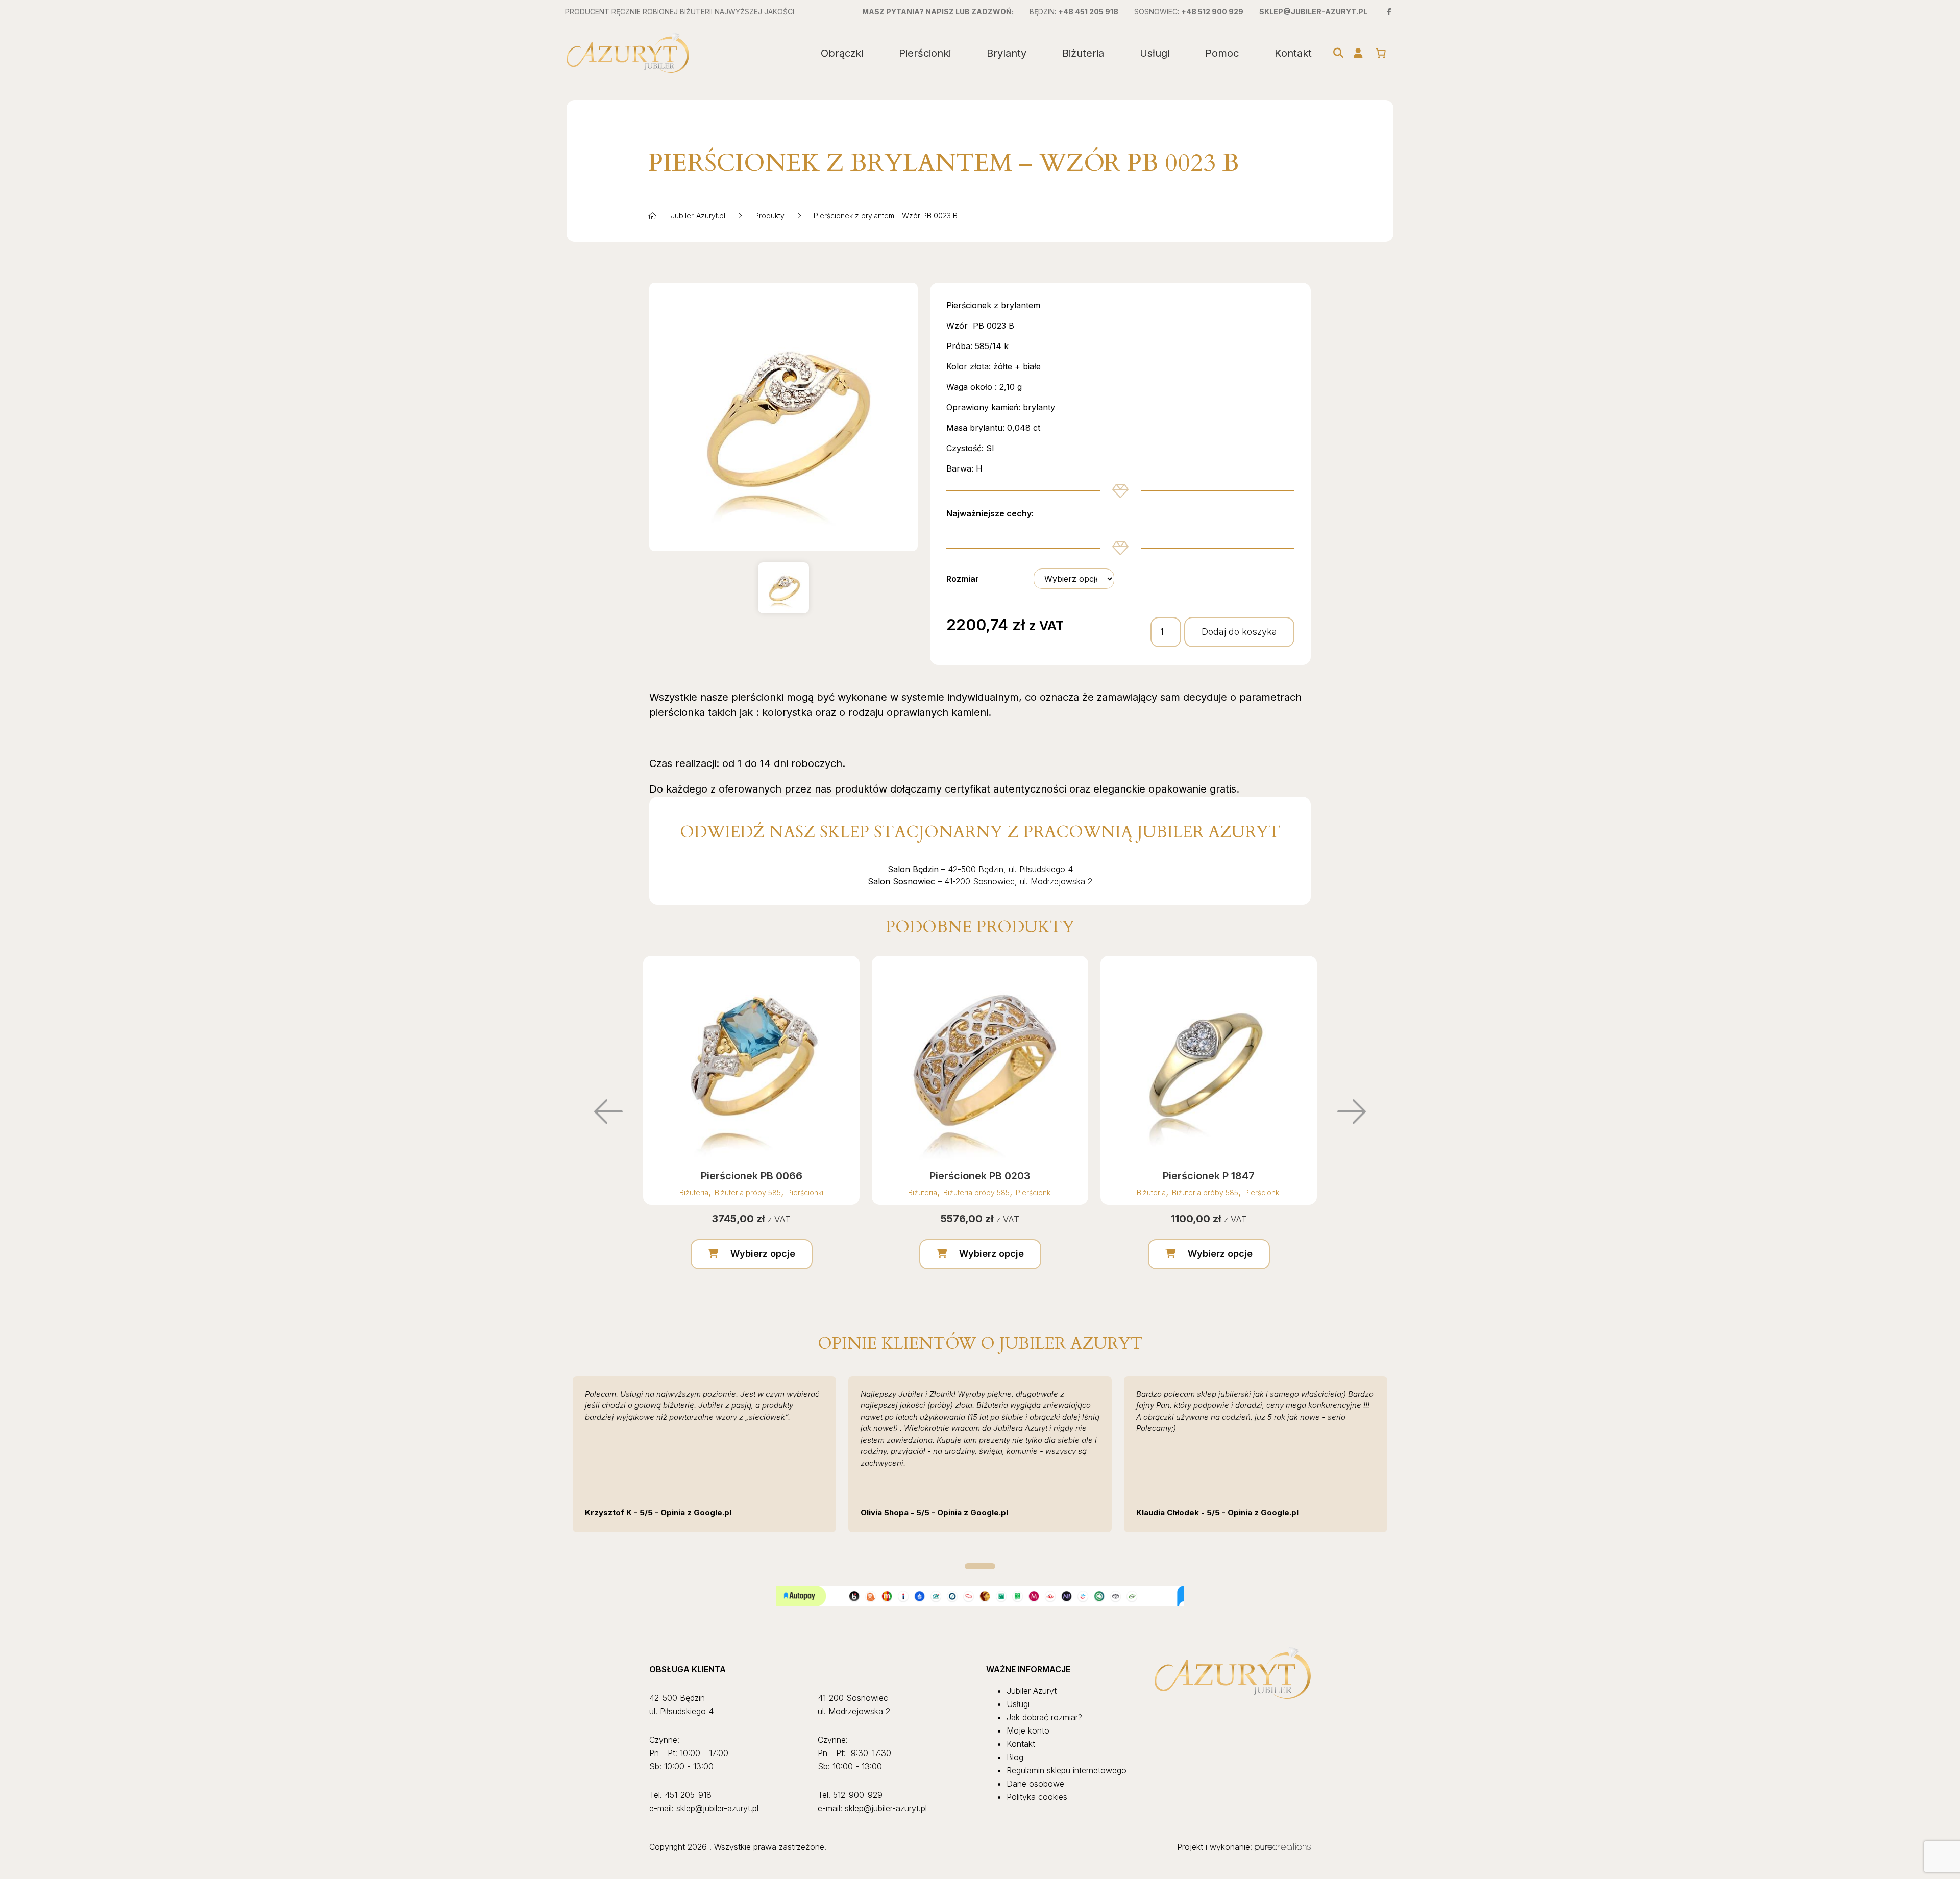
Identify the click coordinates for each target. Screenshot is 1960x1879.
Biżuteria (1083, 53)
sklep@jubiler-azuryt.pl (1313, 11)
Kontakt (1293, 53)
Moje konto (1028, 1730)
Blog (1015, 1757)
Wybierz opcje (763, 1254)
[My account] (1358, 53)
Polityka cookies (1037, 1797)
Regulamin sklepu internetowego (1067, 1770)
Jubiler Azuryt (1032, 1691)
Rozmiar (963, 579)
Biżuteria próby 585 (748, 1192)
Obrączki (842, 53)
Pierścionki (925, 53)
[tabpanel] (704, 1454)
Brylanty (1007, 53)
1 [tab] (980, 1566)
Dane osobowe (1035, 1784)
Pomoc (1222, 53)
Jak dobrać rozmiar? (1044, 1717)
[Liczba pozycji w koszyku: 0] (1381, 53)
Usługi (1155, 53)
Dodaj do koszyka (1239, 632)
